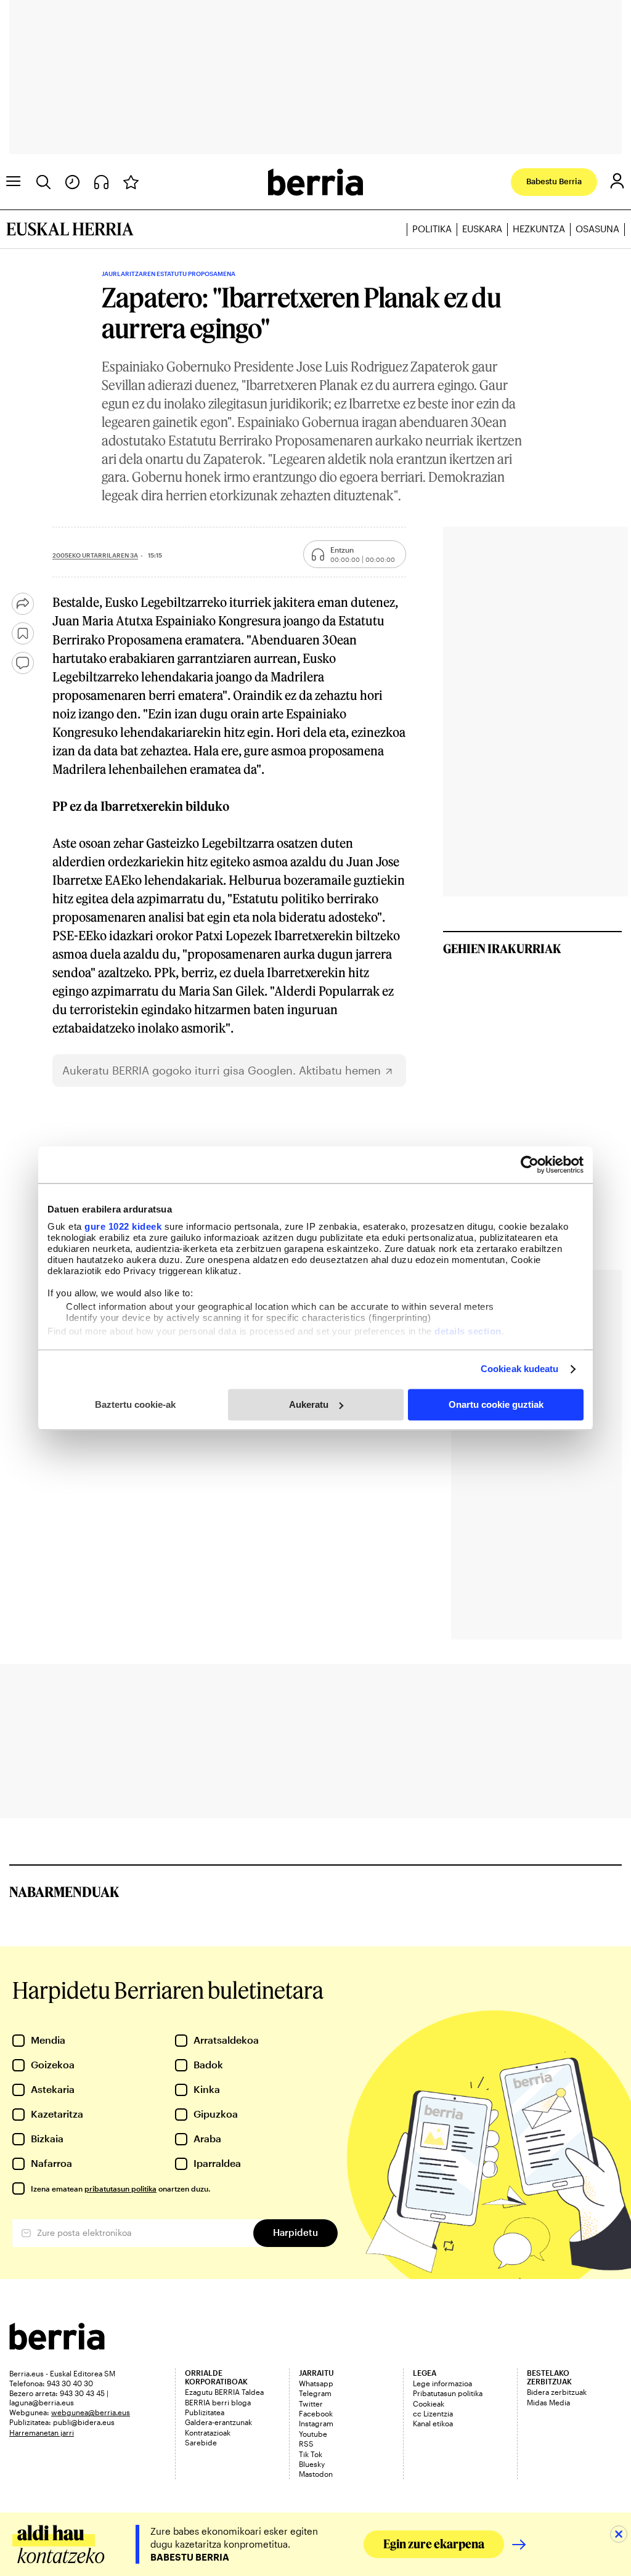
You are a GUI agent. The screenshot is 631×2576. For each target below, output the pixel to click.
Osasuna (597, 229)
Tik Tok (311, 2454)
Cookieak (429, 2403)
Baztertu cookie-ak (135, 1404)
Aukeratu (309, 1404)
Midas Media (548, 2402)
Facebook (316, 2413)
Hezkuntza (539, 229)
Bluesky (312, 2464)
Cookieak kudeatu (520, 1369)
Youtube (313, 2434)
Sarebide (201, 2442)
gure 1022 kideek (123, 1226)
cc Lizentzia (433, 2413)
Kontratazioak (208, 2432)
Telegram (315, 2393)
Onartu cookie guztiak (496, 1404)
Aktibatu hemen (340, 1071)
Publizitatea (205, 2412)
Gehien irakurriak (502, 948)
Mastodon (316, 2474)
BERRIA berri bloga (218, 2402)
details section (468, 1331)
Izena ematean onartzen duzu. (120, 2188)
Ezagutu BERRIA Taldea (224, 2392)
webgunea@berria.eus (91, 2412)
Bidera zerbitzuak (557, 2392)
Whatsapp (316, 2383)
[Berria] (57, 2346)
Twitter (311, 2403)
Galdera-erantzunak (218, 2422)
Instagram (316, 2423)
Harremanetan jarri (42, 2432)
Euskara (482, 229)
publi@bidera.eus (84, 2422)
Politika (432, 229)
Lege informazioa (442, 2383)
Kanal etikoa (433, 2423)
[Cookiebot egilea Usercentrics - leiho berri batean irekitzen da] (530, 1164)
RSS (306, 2444)
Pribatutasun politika (448, 2393)
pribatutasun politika (120, 2188)
